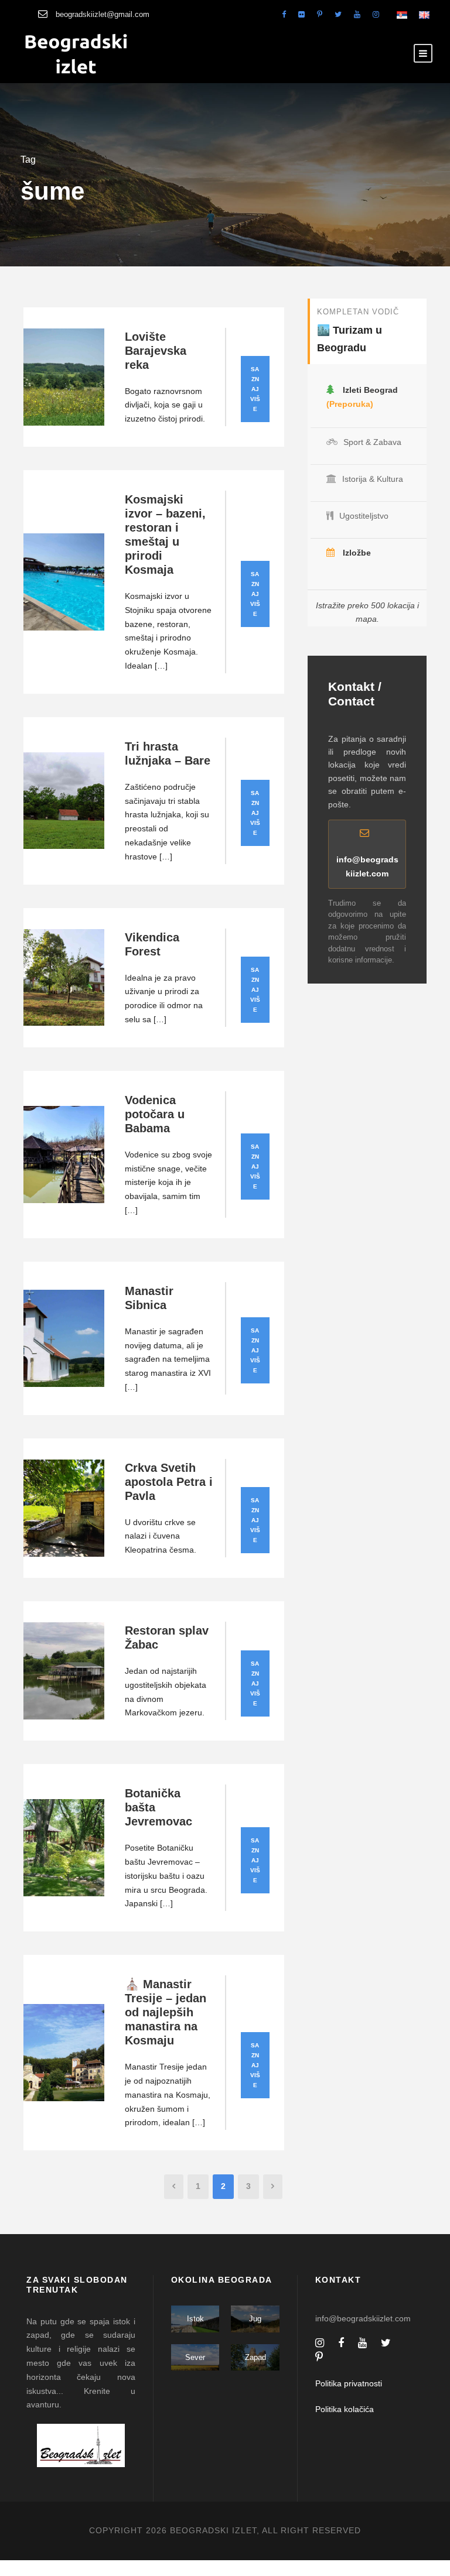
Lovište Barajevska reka (156, 351)
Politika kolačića (345, 2409)
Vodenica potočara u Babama (155, 1114)
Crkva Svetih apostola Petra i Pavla (169, 1482)
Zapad (255, 2357)
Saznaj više (255, 389)
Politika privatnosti (349, 2383)
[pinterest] (320, 14)
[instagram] (376, 14)
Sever (195, 2357)
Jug (255, 2319)
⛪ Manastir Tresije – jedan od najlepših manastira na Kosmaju (166, 2012)
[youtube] (357, 14)
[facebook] (284, 14)
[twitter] (338, 14)
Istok (195, 2319)
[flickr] (301, 14)
